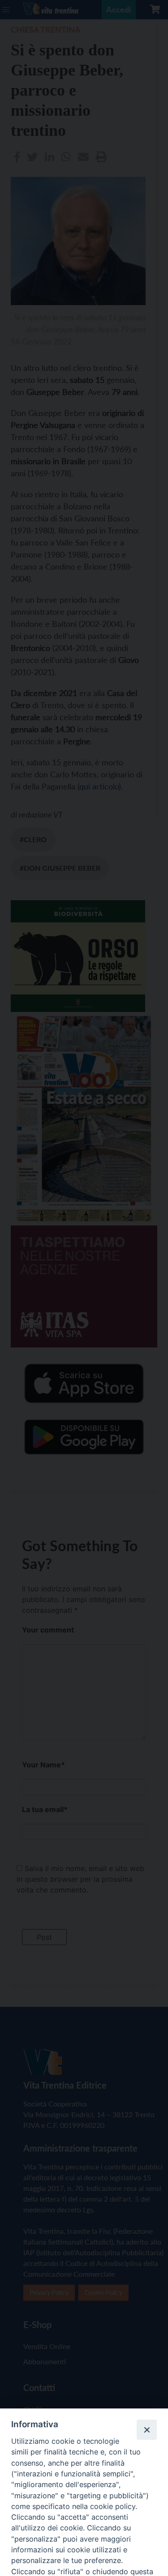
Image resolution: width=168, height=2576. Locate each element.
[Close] (146, 2429)
